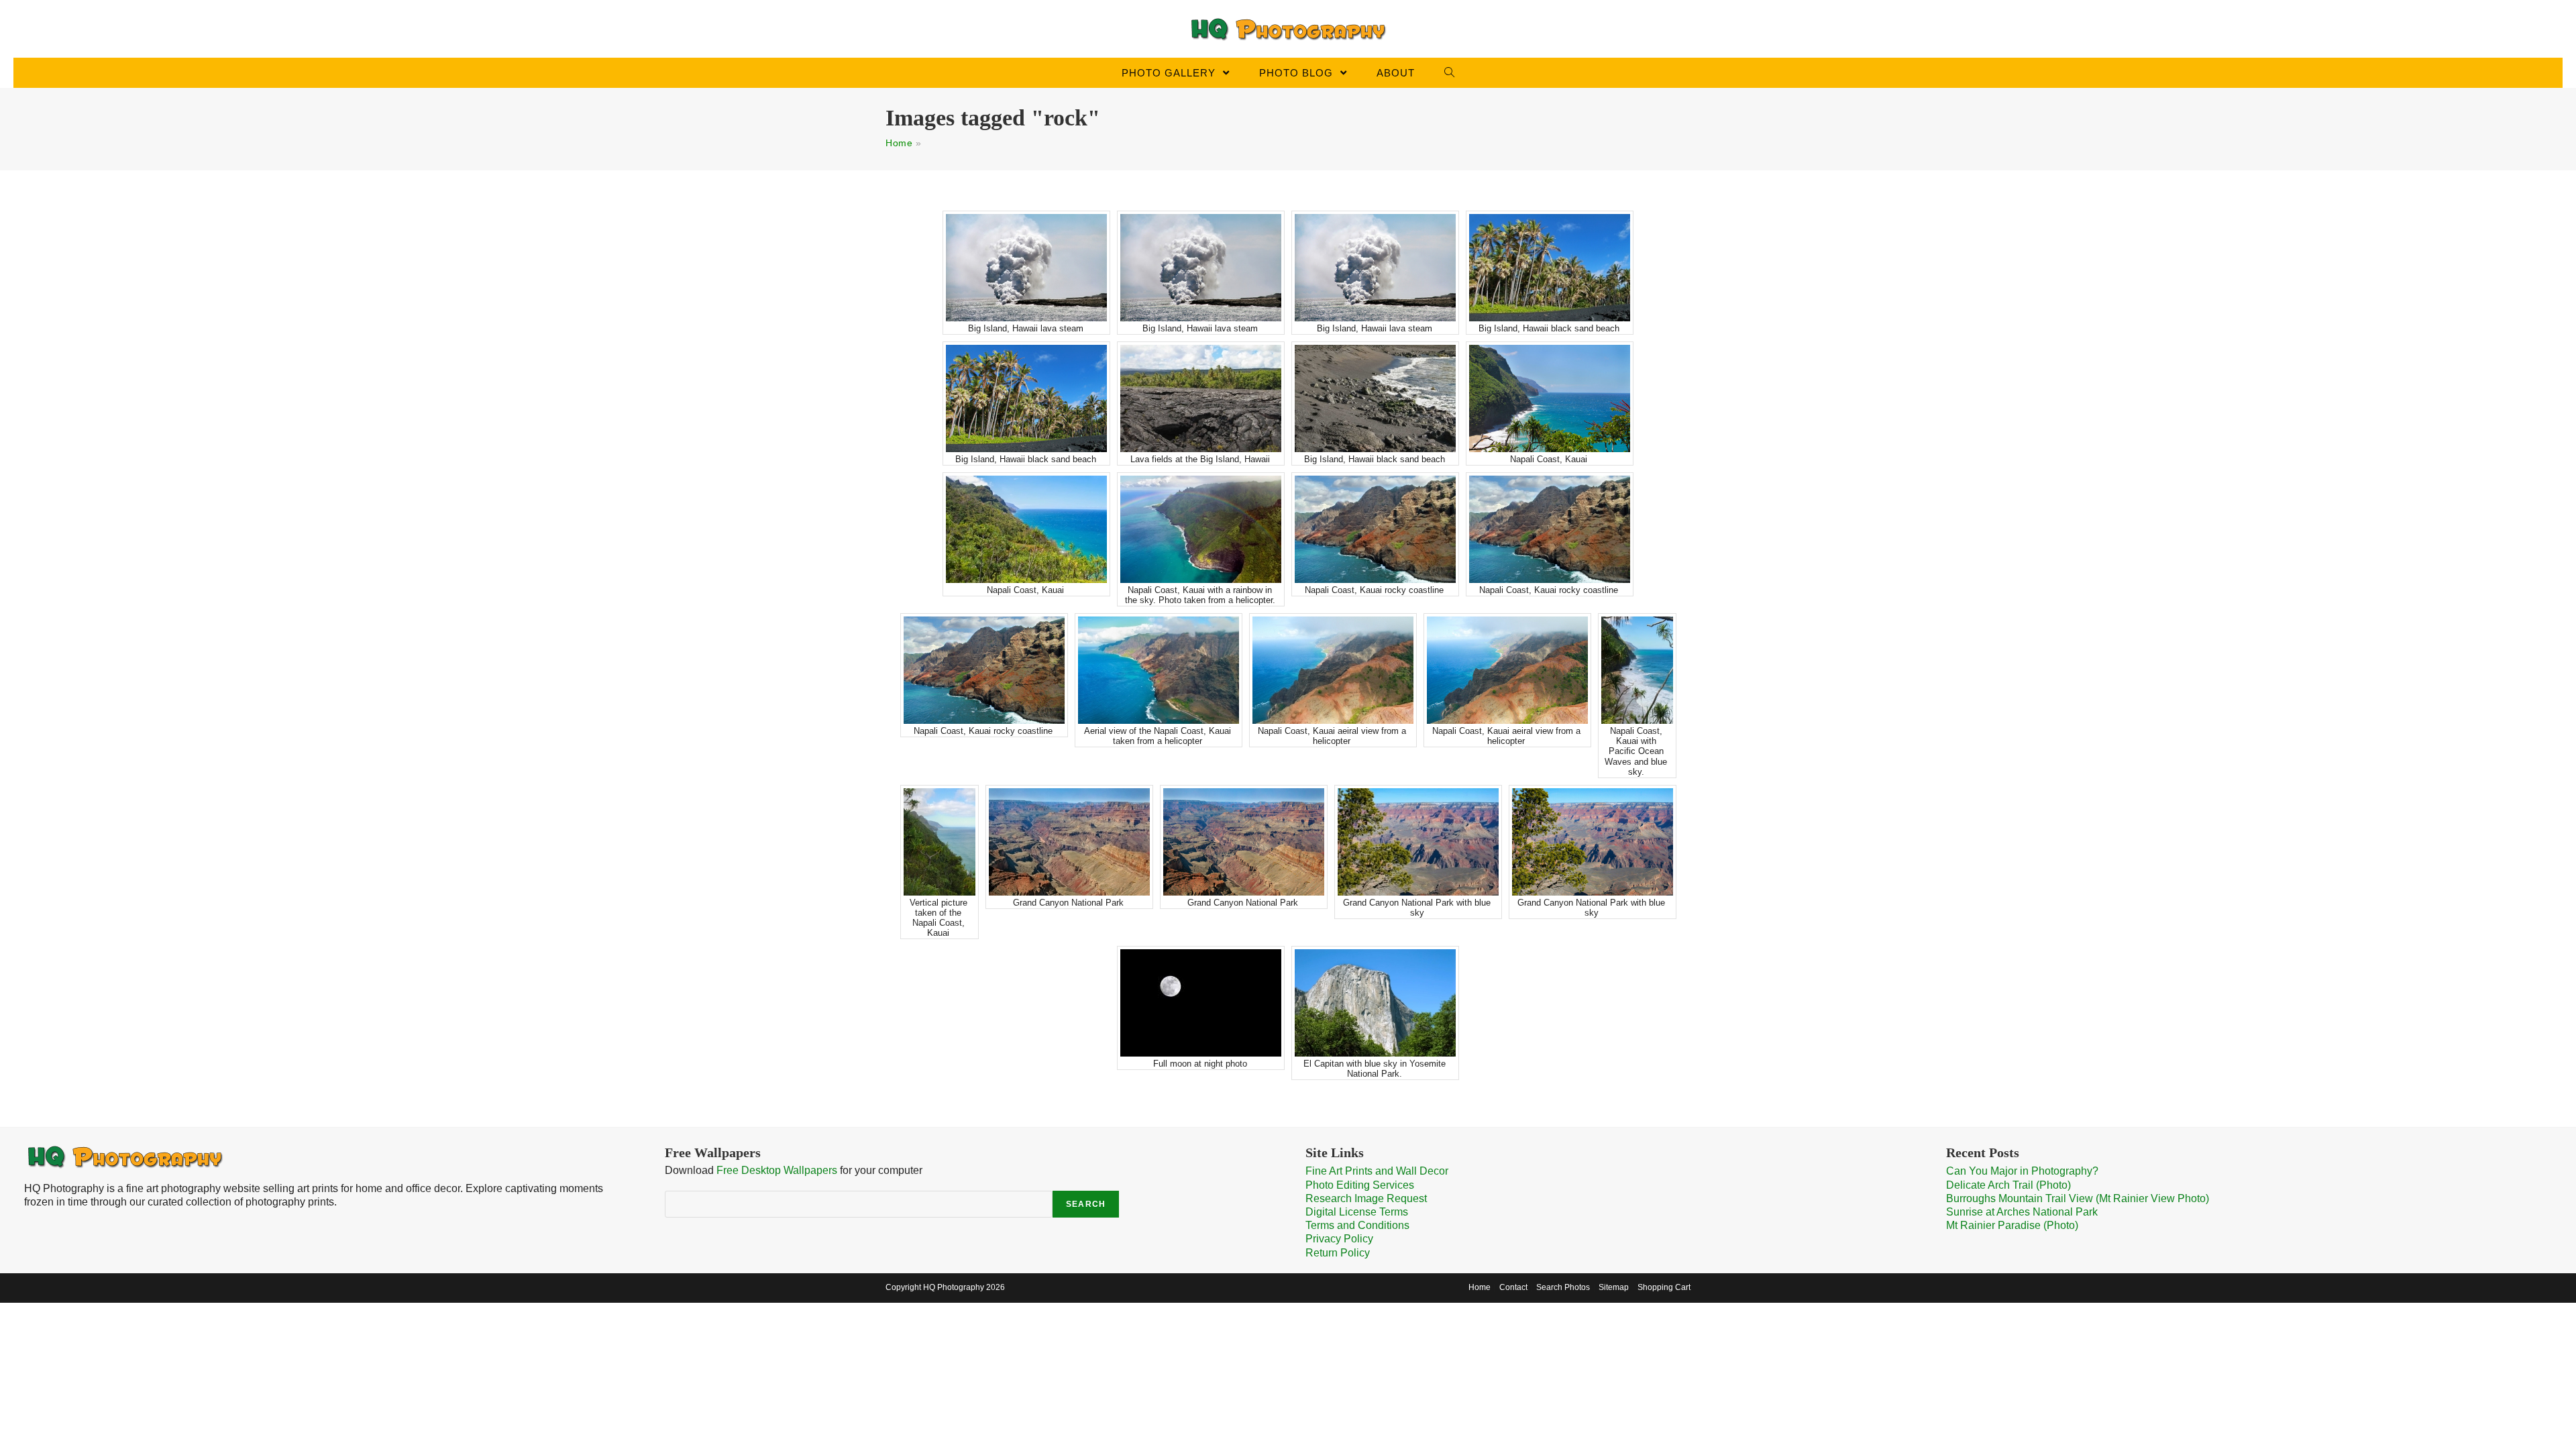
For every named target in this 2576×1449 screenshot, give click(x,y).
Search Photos (1563, 1287)
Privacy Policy (1339, 1239)
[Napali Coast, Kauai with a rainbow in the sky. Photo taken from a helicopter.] (1201, 529)
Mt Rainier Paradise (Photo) (2012, 1225)
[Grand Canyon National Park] (1069, 842)
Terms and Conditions (1357, 1225)
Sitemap (1614, 1287)
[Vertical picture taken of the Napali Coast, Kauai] (940, 842)
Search (1086, 1204)
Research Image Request (1366, 1198)
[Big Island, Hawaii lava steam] (1026, 268)
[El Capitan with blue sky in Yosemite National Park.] (1375, 1003)
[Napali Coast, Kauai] (1550, 398)
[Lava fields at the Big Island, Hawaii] (1201, 398)
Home (899, 143)
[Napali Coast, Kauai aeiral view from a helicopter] (1333, 670)
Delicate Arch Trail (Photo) (2008, 1185)
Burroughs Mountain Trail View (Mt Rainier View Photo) (2078, 1198)
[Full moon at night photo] (1201, 1003)
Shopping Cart (1664, 1287)
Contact (1513, 1287)
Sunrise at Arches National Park (2022, 1212)
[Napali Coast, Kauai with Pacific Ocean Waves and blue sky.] (1637, 670)
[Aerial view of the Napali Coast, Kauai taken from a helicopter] (1159, 670)
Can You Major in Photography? (2022, 1171)
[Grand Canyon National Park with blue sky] (1418, 842)
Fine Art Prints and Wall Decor (1377, 1171)
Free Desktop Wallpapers (777, 1170)
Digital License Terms (1357, 1212)
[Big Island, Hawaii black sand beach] (1550, 268)
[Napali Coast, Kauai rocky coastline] (1375, 529)
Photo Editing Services (1360, 1185)
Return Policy (1338, 1253)
